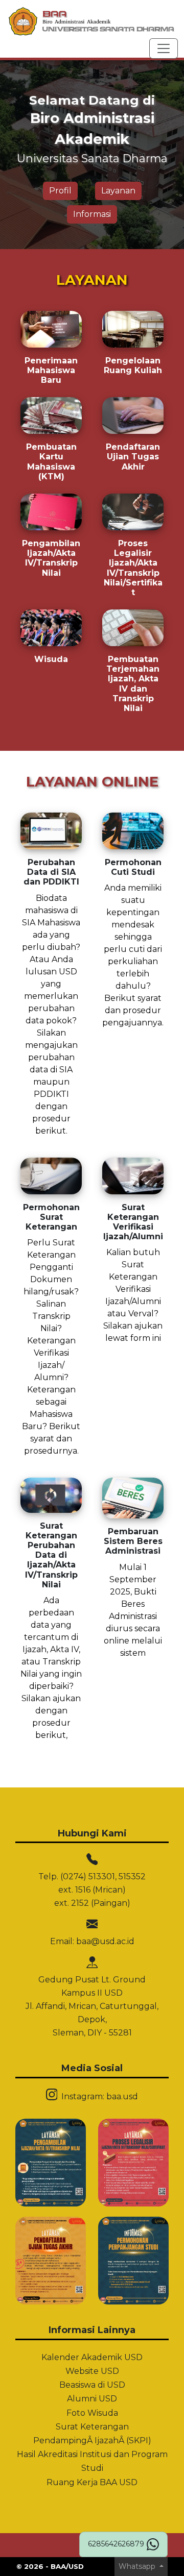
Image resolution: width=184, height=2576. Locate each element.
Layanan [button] (118, 191)
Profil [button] (60, 191)
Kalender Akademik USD (92, 2357)
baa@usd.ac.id (105, 1941)
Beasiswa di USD (92, 2385)
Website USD (92, 2371)
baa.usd (122, 2096)
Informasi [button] (92, 214)
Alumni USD (92, 2399)
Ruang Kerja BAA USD (92, 2482)
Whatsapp (138, 2566)
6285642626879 (116, 2544)
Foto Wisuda (92, 2413)
